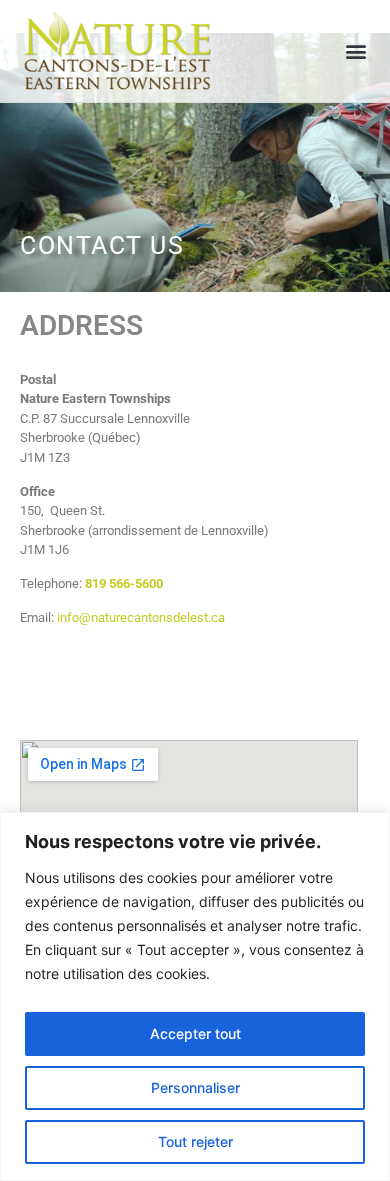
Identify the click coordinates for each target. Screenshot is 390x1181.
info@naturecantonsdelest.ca (141, 617)
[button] (356, 51)
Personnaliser (195, 1087)
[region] (195, 996)
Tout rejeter (195, 1141)
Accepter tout (195, 1033)
